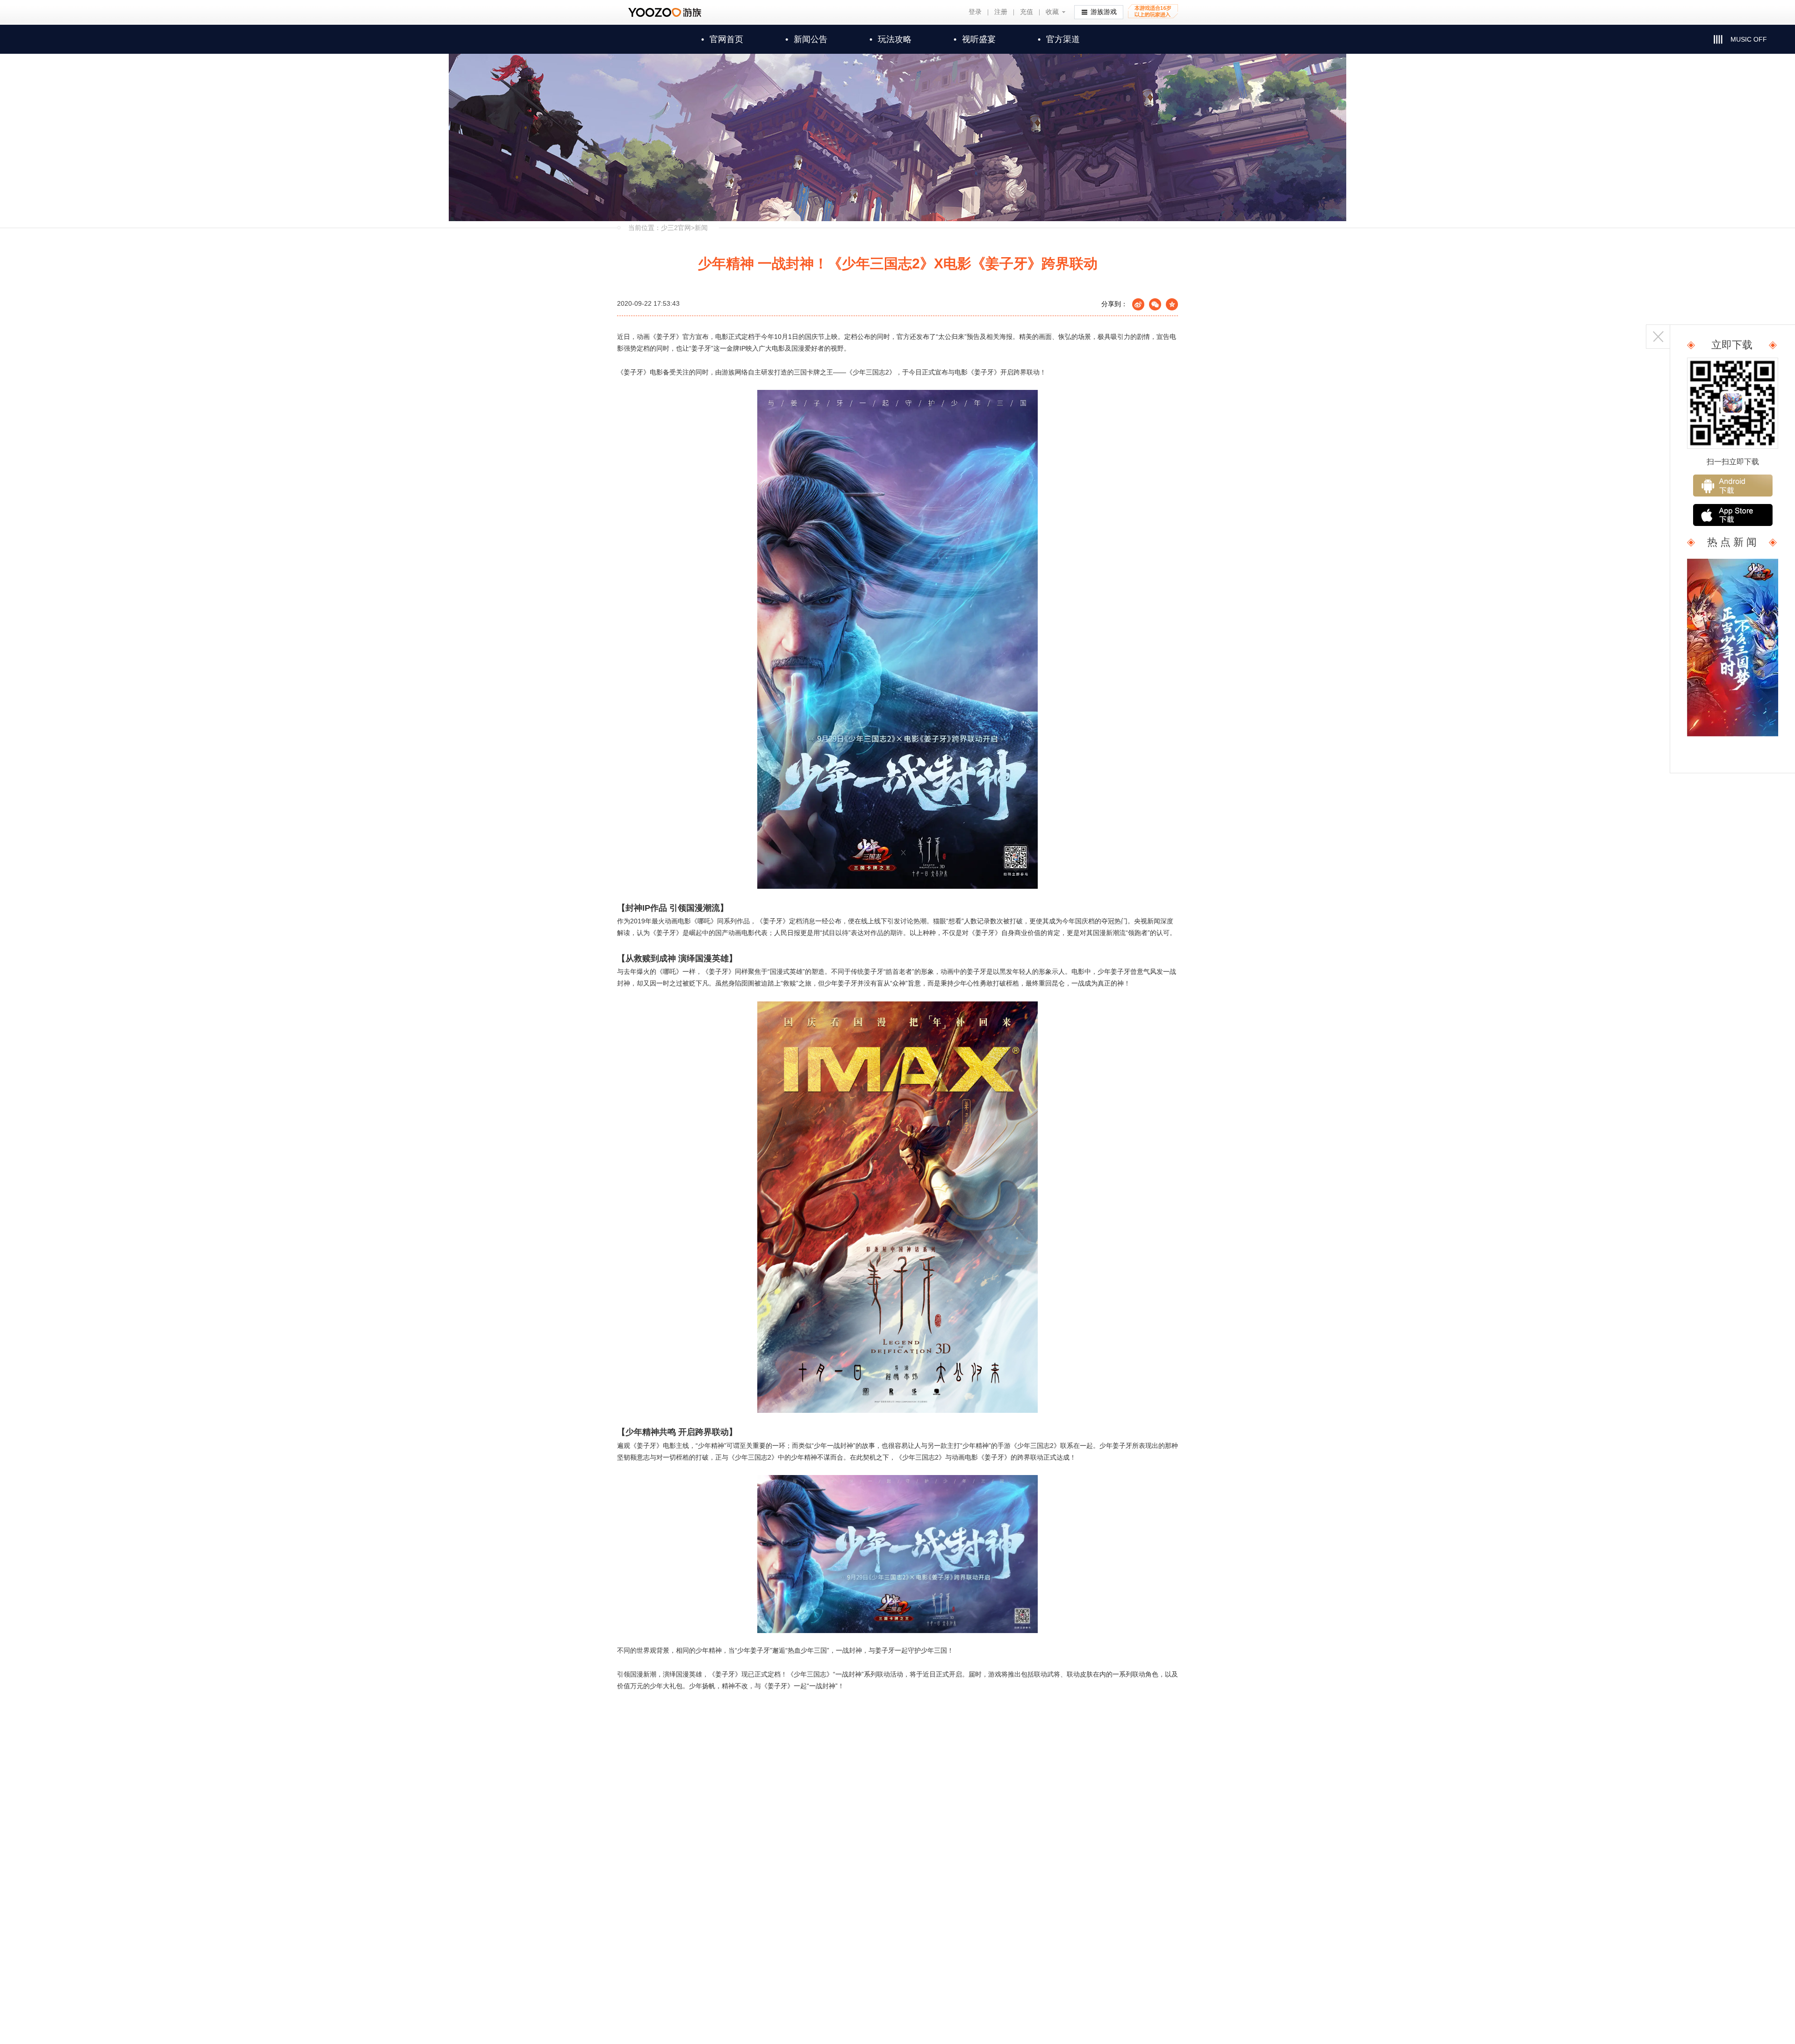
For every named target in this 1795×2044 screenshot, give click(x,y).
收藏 (1052, 12)
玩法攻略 (890, 39)
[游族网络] (666, 12)
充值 (1027, 12)
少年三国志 (871, 372)
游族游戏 (1104, 12)
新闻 (701, 228)
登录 (975, 12)
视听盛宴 (975, 39)
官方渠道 (1059, 39)
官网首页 (722, 39)
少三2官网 (676, 228)
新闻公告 (806, 39)
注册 (1001, 12)
